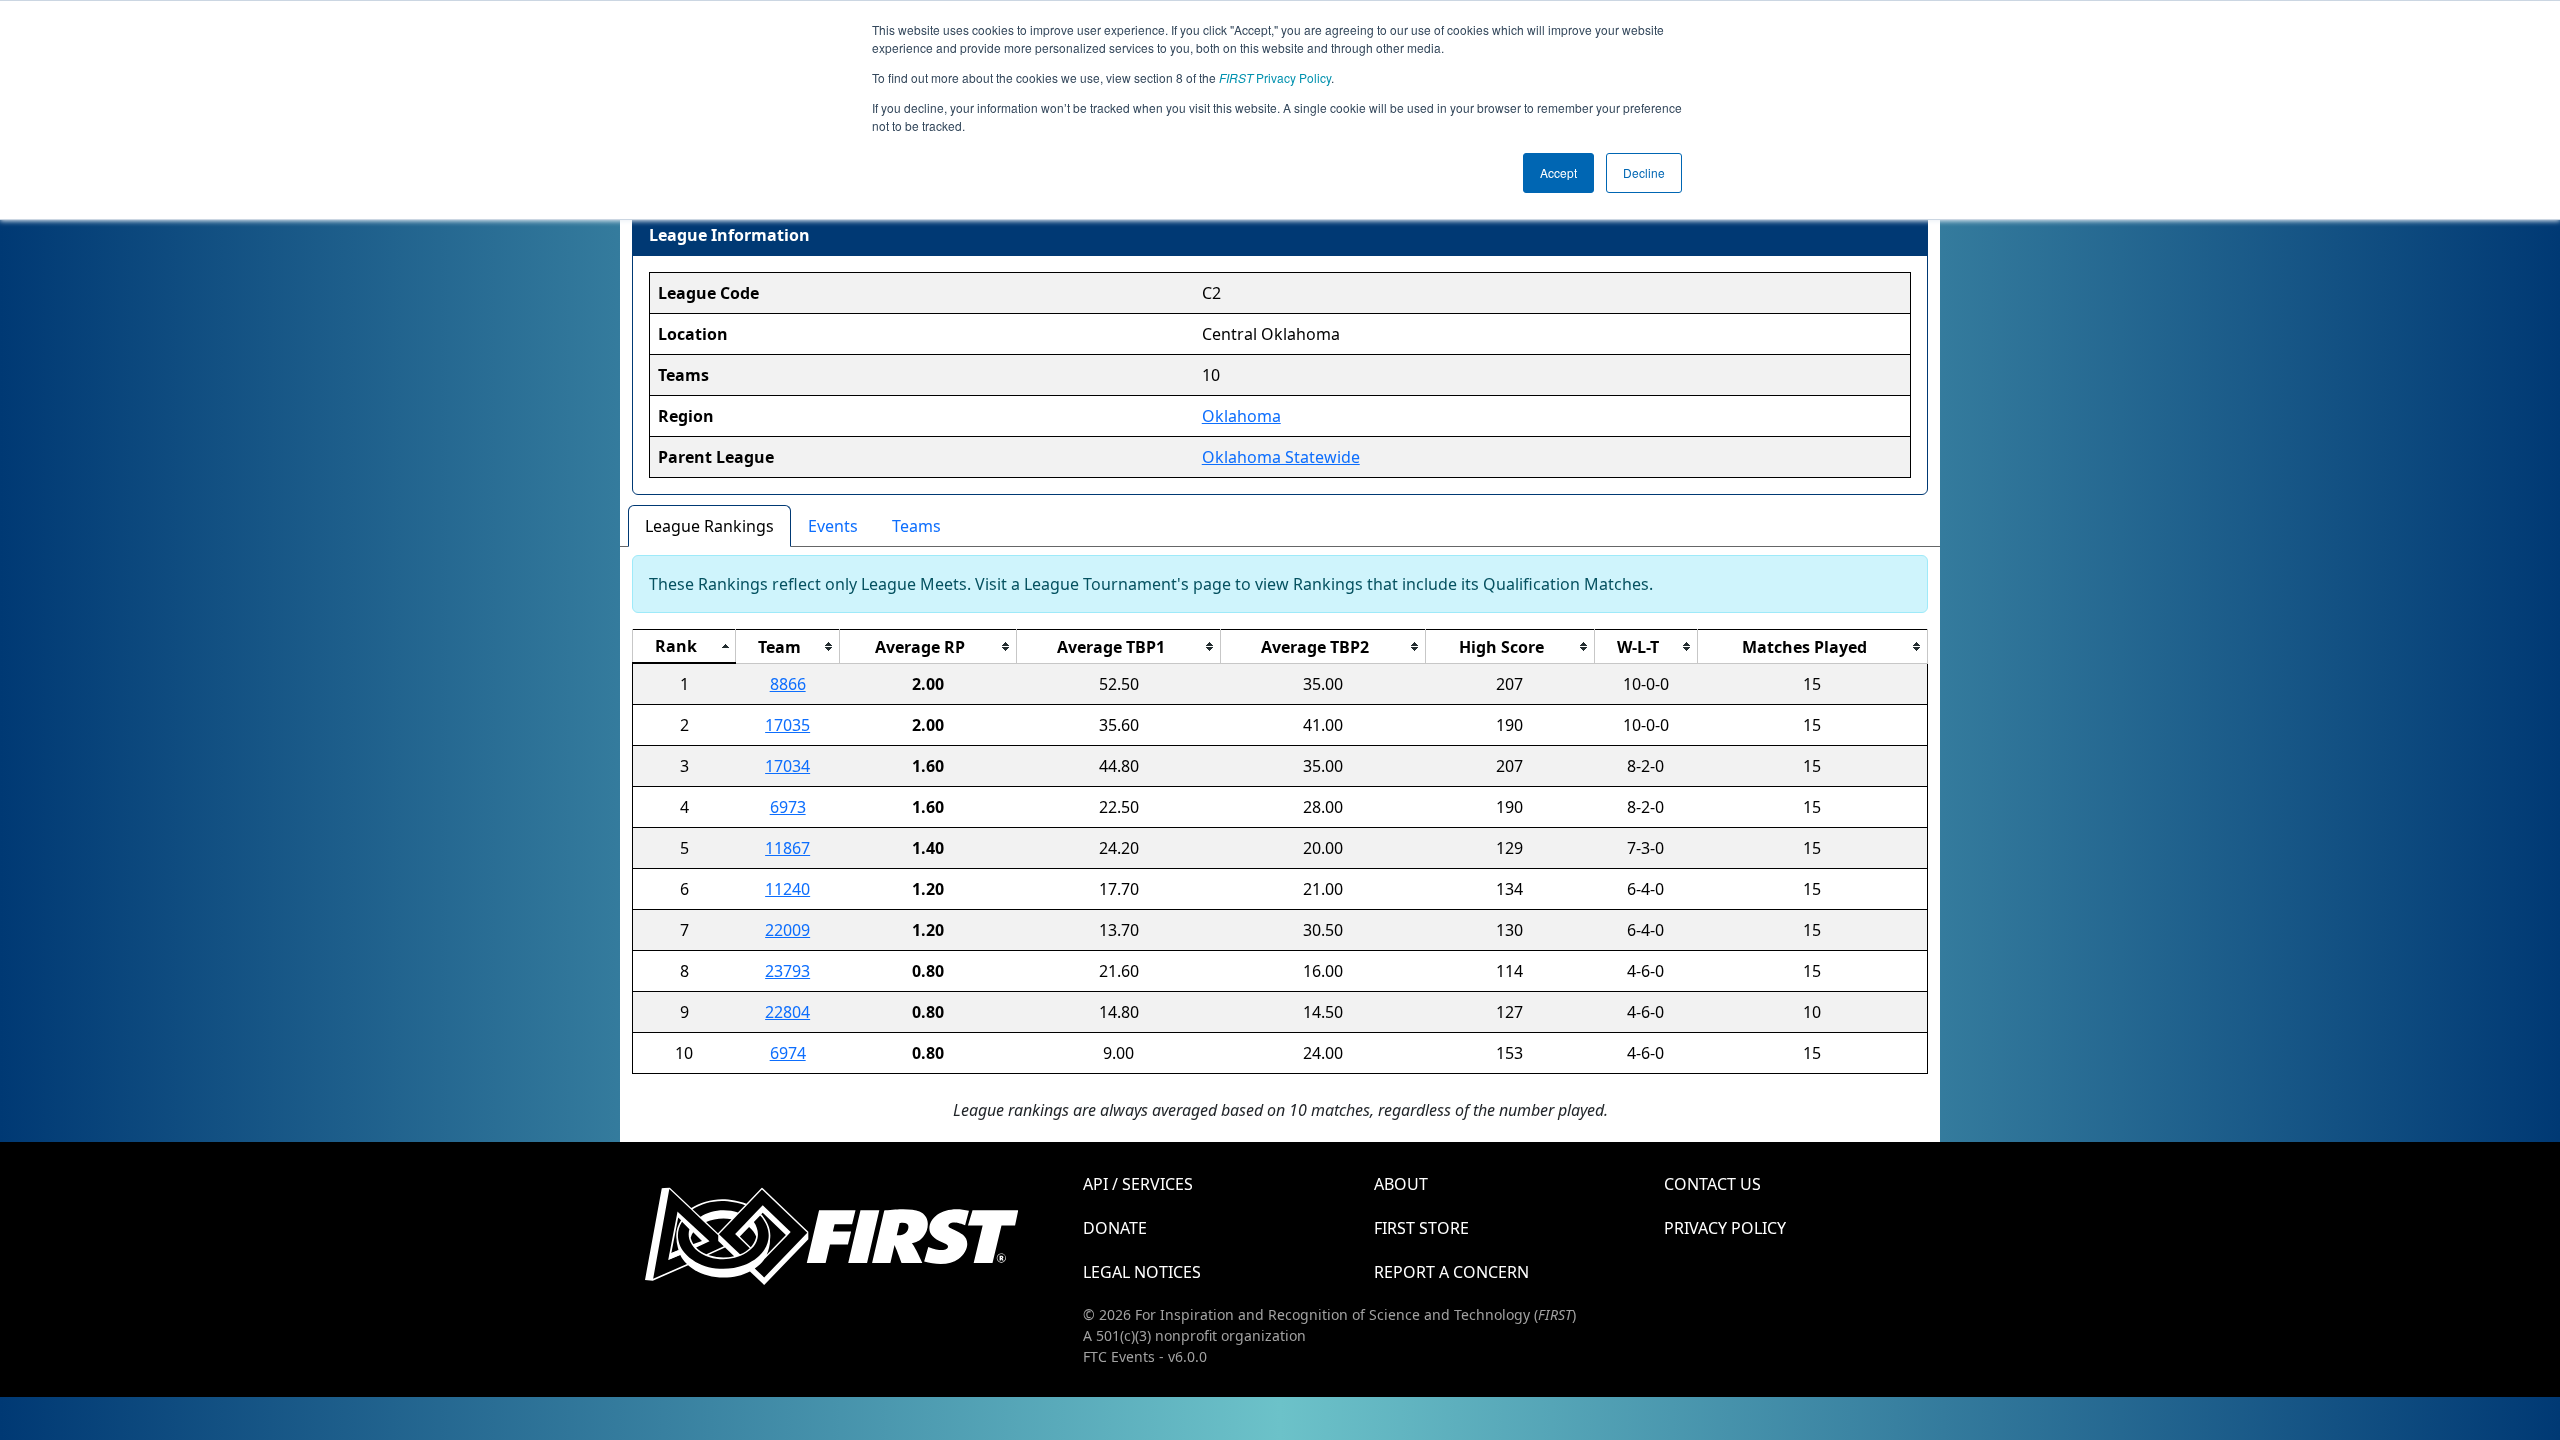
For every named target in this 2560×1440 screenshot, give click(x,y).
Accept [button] (1558, 172)
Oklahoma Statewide (1281, 457)
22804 (787, 1012)
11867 (787, 848)
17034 (787, 766)
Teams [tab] (916, 526)
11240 (787, 889)
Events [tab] (833, 526)
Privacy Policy (1275, 77)
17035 (787, 725)
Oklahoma (1241, 416)
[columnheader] (684, 647)
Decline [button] (1644, 172)
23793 (787, 971)
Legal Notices (1142, 1272)
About (1401, 1184)
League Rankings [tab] (709, 526)
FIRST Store (1421, 1228)
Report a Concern (1451, 1272)
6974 (788, 1053)
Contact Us (1712, 1184)
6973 (788, 807)
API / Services (1138, 1184)
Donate (1115, 1228)
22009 (787, 930)
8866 (788, 684)
